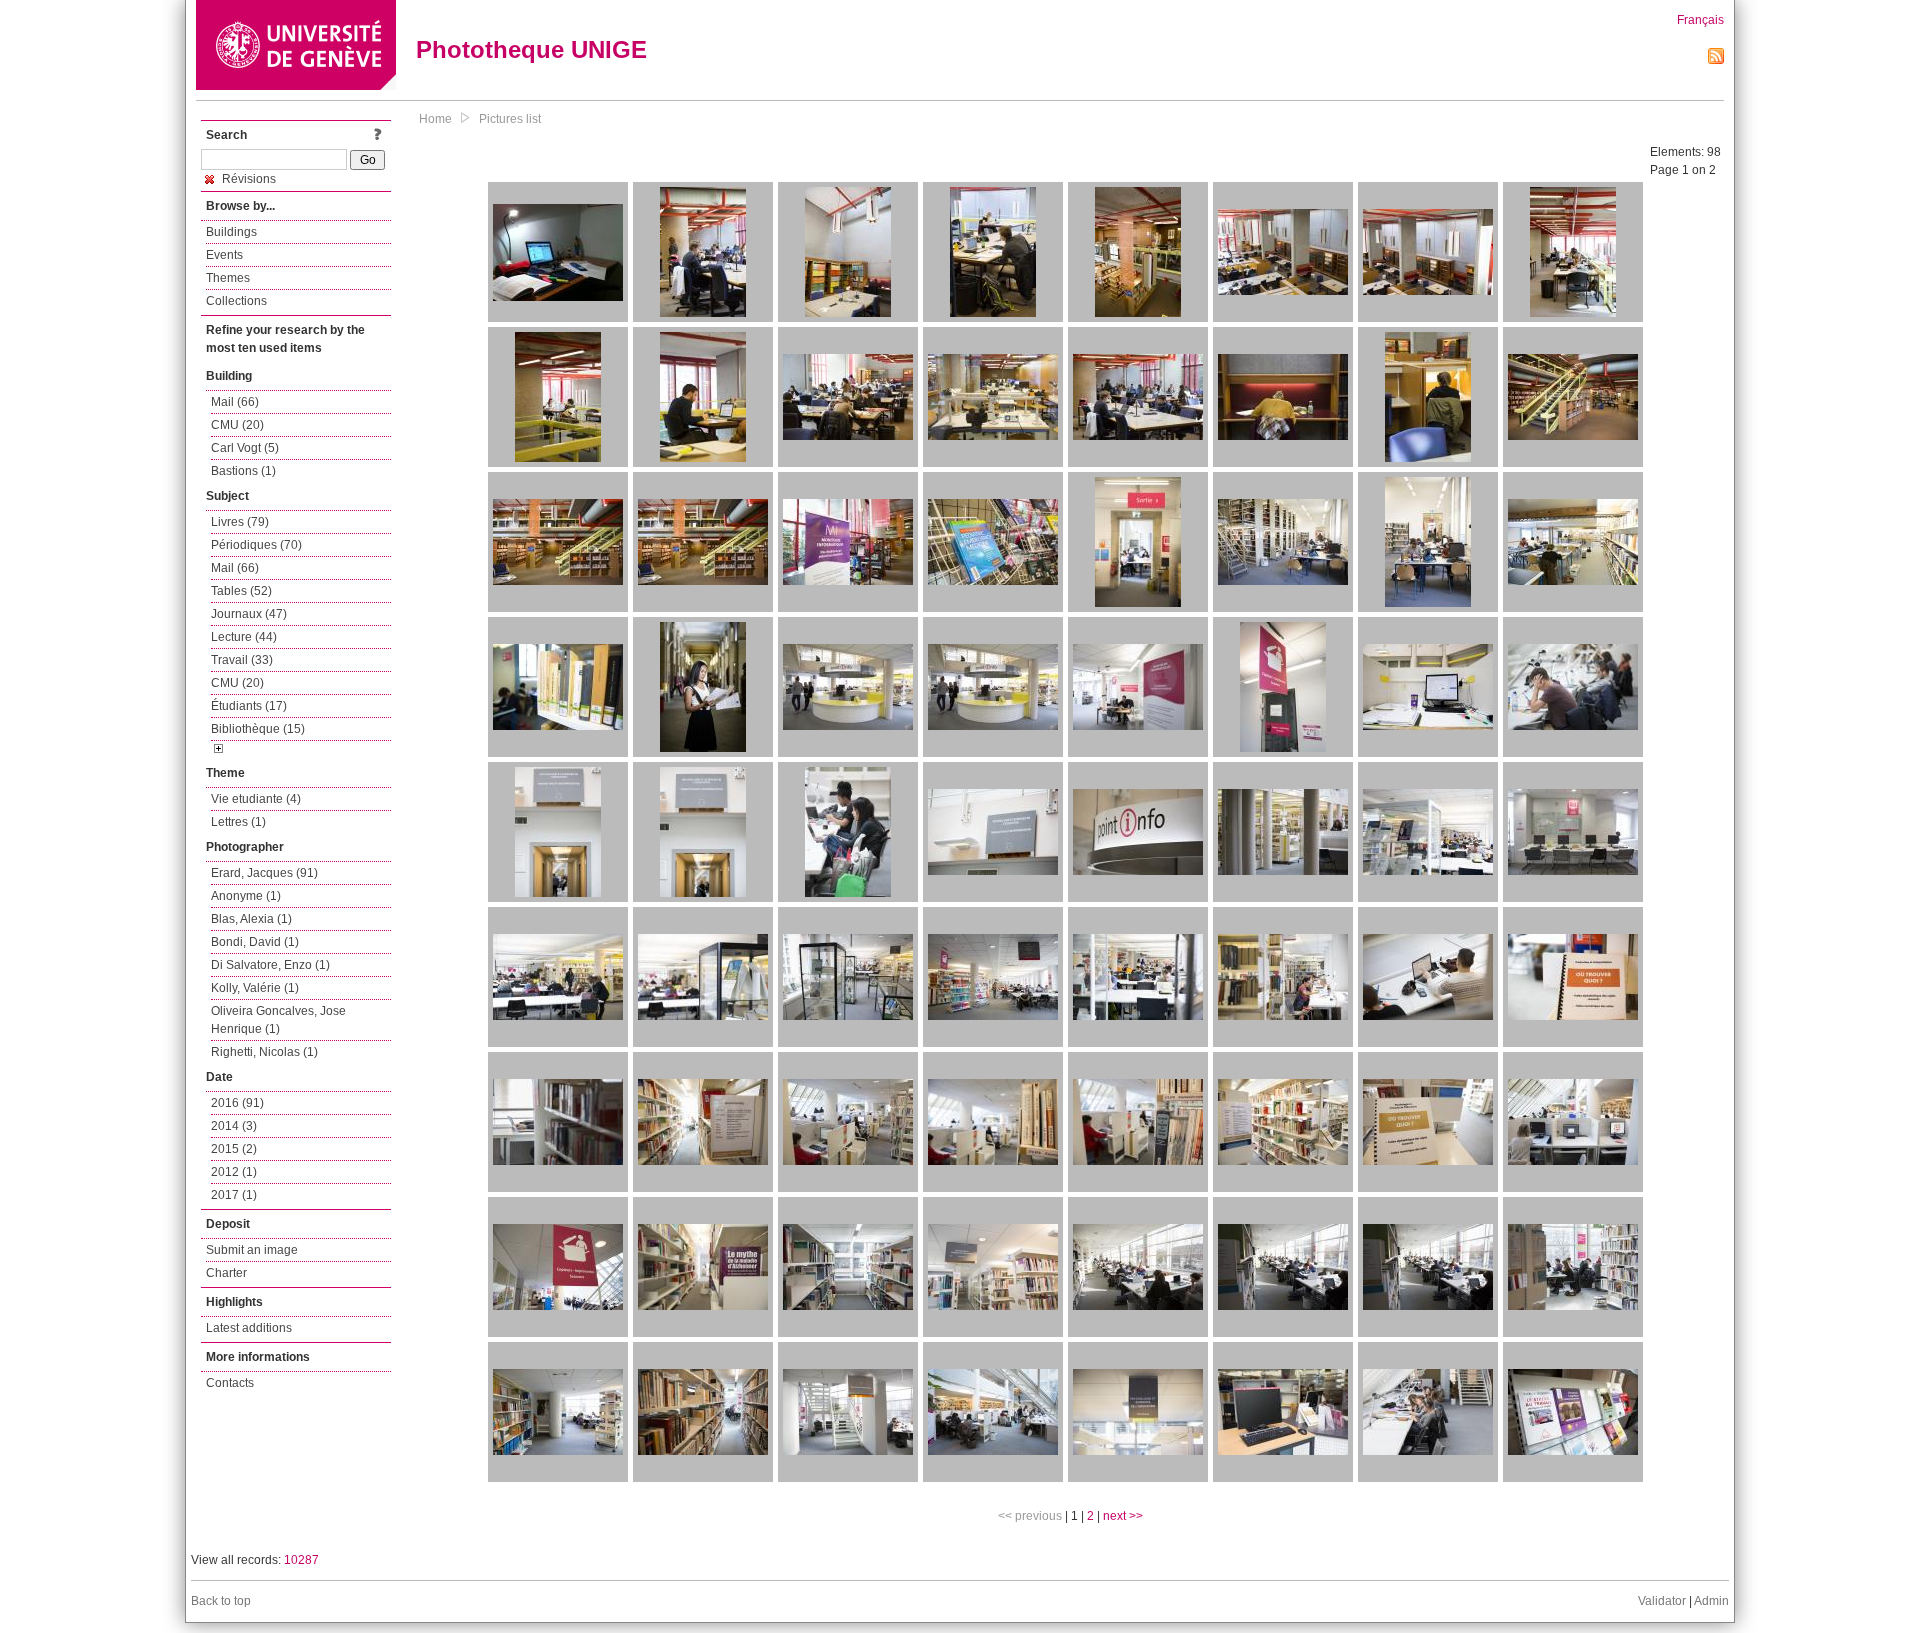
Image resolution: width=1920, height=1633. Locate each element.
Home (435, 119)
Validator (1662, 1601)
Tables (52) (241, 591)
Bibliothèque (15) (258, 729)
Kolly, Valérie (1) (255, 988)
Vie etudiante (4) (256, 799)
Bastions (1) (243, 471)
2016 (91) (237, 1103)
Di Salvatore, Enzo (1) (270, 965)
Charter (226, 1273)
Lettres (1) (238, 822)
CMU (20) (237, 425)
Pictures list (510, 119)
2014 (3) (234, 1126)
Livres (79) (240, 522)
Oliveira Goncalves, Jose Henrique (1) (278, 1020)
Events (224, 255)
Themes (228, 278)
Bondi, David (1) (255, 942)
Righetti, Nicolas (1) (264, 1052)
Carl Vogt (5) (245, 448)
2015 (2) (234, 1149)
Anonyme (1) (246, 896)
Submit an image (252, 1250)
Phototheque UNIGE (531, 49)
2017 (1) (234, 1195)
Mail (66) (235, 402)
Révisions (247, 179)
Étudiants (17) (249, 706)
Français (1700, 20)
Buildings (231, 232)
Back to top (221, 1601)
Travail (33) (242, 660)
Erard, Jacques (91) (264, 873)
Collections (236, 301)
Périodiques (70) (256, 545)
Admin (1711, 1601)
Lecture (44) (244, 637)
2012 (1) (234, 1172)
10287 (301, 1560)
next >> (1123, 1516)
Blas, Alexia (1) (251, 919)
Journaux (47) (249, 614)
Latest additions (249, 1328)
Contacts (230, 1383)
